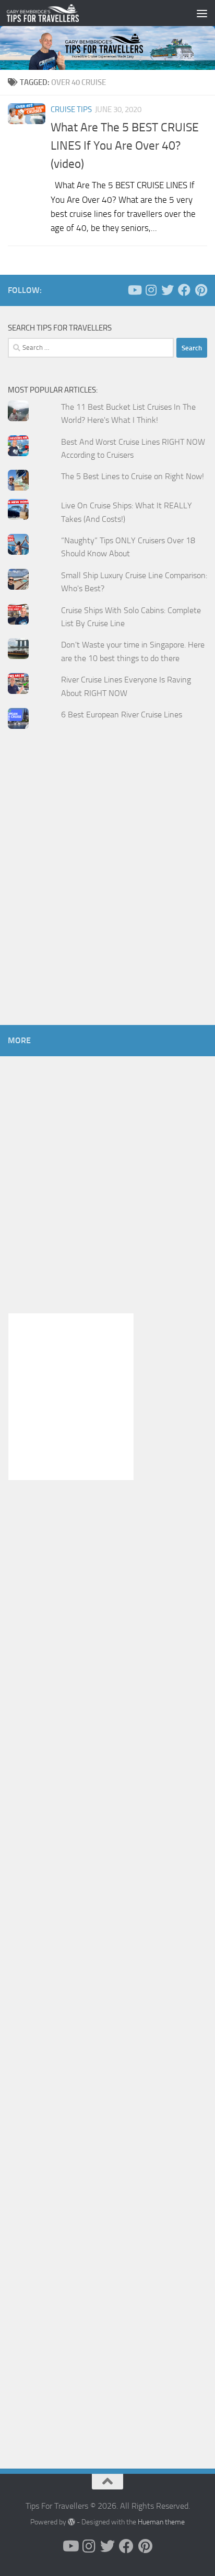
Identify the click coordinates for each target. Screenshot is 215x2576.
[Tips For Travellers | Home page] (55, 13)
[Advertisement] (107, 897)
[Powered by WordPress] (71, 2522)
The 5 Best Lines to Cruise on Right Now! (133, 476)
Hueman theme (161, 2522)
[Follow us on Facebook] (184, 290)
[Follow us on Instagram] (151, 290)
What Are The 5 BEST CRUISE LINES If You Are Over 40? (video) (125, 145)
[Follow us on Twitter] (168, 290)
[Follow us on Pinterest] (201, 290)
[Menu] (202, 13)
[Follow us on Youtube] (134, 290)
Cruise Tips (71, 109)
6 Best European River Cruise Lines (122, 715)
